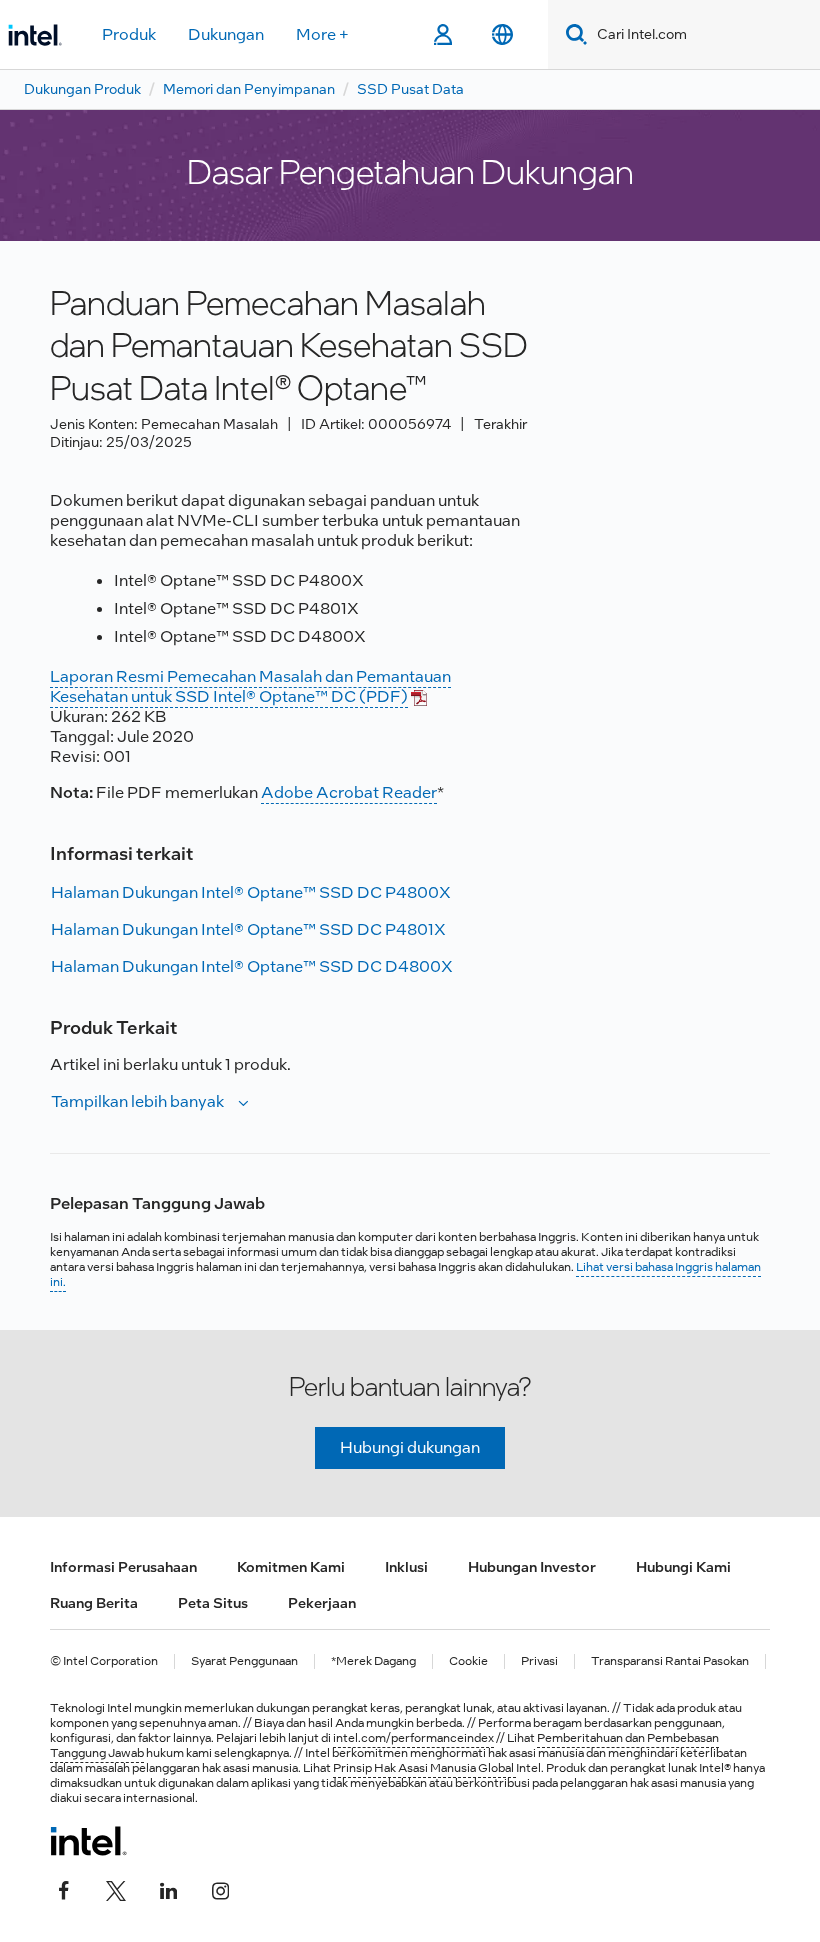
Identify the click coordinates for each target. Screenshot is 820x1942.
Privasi (539, 1661)
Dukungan (226, 34)
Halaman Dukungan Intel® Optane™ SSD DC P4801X (248, 929)
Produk (129, 34)
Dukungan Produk (82, 89)
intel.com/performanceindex (413, 1738)
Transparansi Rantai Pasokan (670, 1661)
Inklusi (406, 1567)
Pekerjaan (322, 1603)
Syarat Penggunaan (244, 1661)
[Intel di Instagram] (220, 1889)
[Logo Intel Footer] (88, 1841)
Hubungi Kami (683, 1567)
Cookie (468, 1661)
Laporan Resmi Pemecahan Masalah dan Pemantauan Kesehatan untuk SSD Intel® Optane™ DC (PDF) (250, 686)
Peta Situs (213, 1603)
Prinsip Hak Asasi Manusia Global (424, 1768)
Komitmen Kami (291, 1567)
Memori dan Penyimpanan (249, 89)
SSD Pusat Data (410, 89)
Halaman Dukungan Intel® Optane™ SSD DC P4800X (251, 892)
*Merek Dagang (373, 1661)
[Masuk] (442, 35)
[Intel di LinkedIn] (168, 1889)
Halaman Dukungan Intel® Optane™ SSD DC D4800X (252, 966)
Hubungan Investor (532, 1567)
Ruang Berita (94, 1603)
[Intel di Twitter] (116, 1889)
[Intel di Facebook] (64, 1889)
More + (322, 34)
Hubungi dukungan (410, 1447)
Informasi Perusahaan (123, 1567)
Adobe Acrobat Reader (349, 792)
